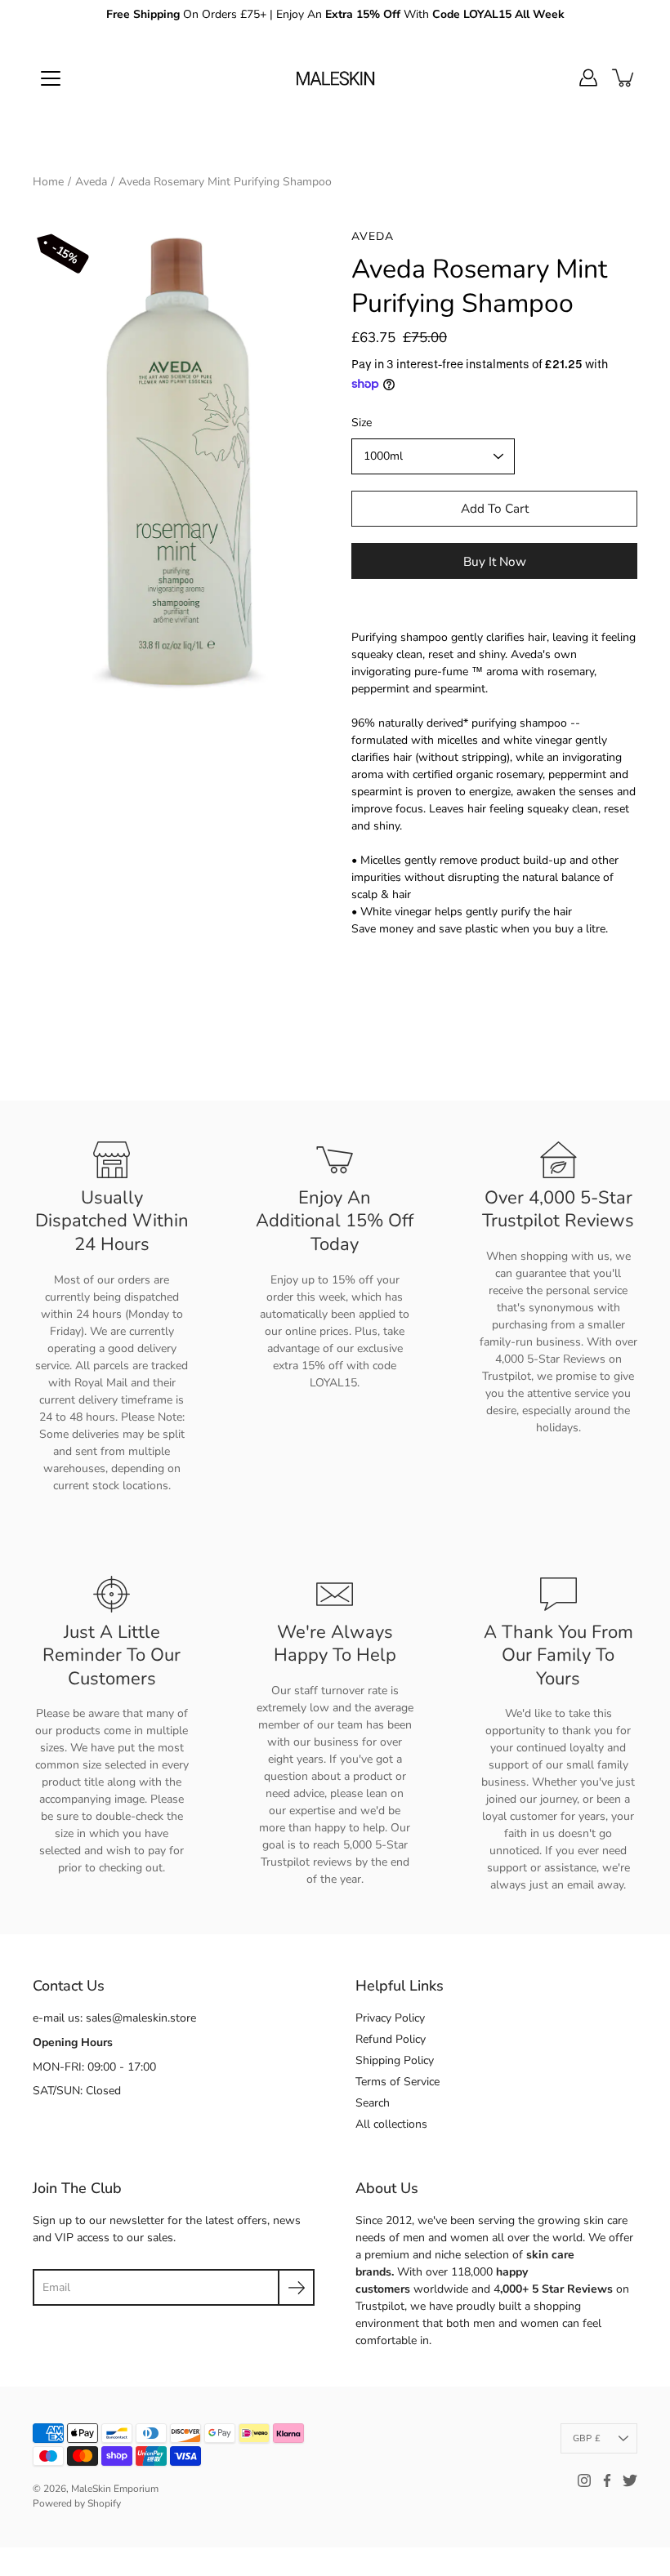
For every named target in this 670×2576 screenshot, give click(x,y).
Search (373, 2103)
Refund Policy (391, 2039)
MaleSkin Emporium (115, 2489)
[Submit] (296, 2287)
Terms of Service (398, 2082)
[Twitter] (630, 2480)
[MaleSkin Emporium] (335, 78)
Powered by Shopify (77, 2503)
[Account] (588, 78)
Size (362, 423)
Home (48, 182)
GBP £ (587, 2438)
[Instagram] (584, 2480)
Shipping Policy (395, 2060)
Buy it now (495, 561)
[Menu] (51, 78)
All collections (391, 2124)
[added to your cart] (624, 78)
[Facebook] (607, 2480)
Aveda (91, 182)
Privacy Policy (390, 2018)
